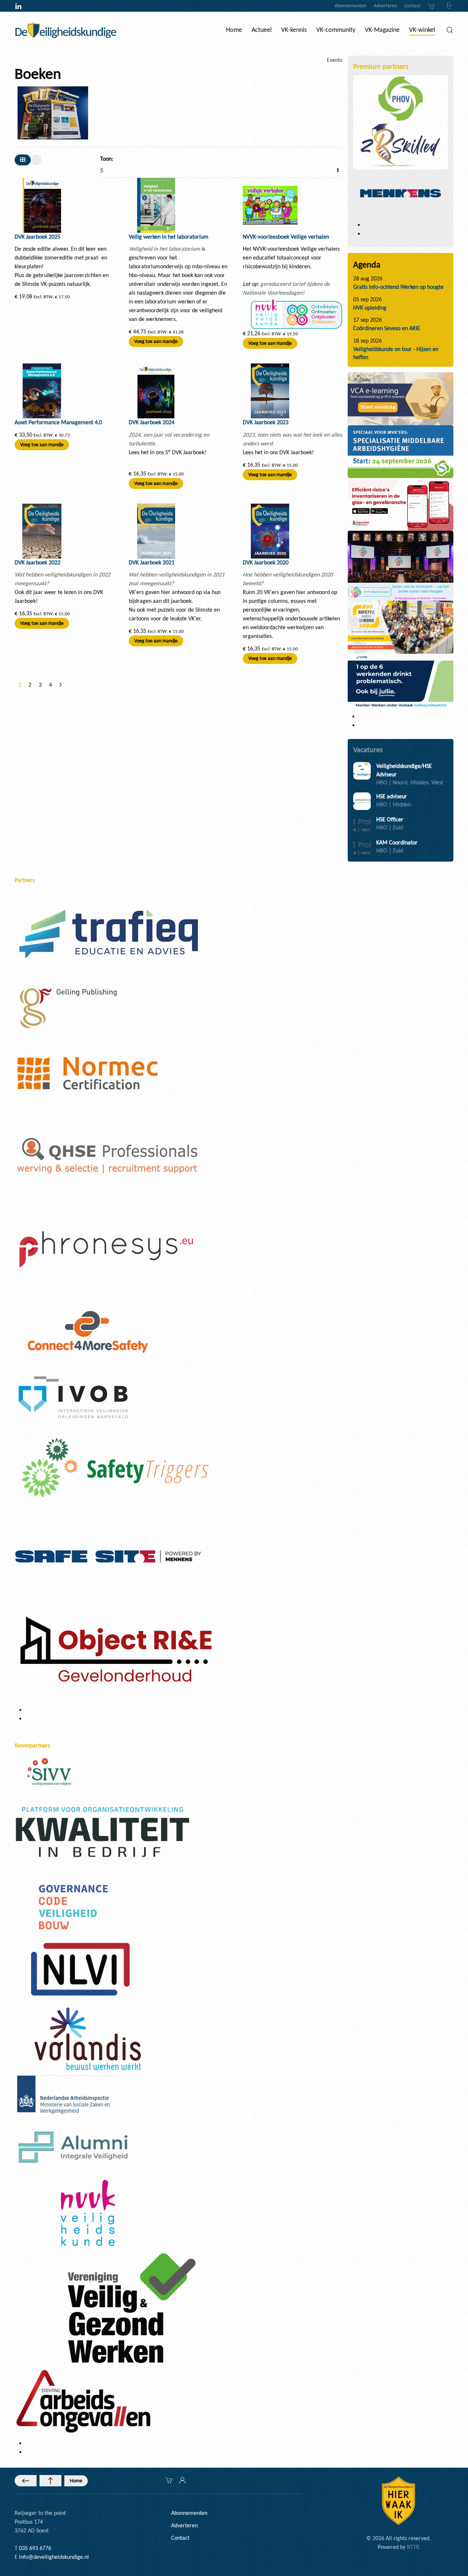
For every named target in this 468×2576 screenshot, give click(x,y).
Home (76, 2481)
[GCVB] (73, 1906)
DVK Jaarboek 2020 (266, 562)
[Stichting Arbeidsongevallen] (83, 2400)
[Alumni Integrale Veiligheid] (73, 2146)
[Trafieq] (108, 934)
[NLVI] (80, 1969)
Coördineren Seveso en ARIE (387, 328)
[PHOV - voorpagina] (401, 451)
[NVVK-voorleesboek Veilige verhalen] (270, 205)
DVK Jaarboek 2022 (37, 562)
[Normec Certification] (88, 1073)
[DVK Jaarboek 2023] (270, 390)
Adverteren (385, 6)
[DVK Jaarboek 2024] (156, 390)
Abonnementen (350, 6)
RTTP (413, 2547)
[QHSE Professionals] (108, 1156)
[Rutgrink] (114, 1652)
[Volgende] (61, 685)
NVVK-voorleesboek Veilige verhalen (286, 237)
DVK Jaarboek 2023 (266, 422)
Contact (412, 6)
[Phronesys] (106, 1249)
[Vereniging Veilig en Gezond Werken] (132, 2308)
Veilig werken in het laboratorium (169, 237)
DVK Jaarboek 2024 (152, 422)
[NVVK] (88, 2212)
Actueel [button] (262, 30)
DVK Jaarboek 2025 (37, 237)
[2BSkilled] (401, 145)
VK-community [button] (336, 30)
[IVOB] (73, 1397)
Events (335, 60)
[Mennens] (401, 193)
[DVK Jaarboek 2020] (270, 530)
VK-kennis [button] (294, 30)
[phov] (401, 98)
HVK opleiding (370, 308)
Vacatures (368, 750)
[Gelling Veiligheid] (69, 1009)
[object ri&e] (401, 504)
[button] (450, 30)
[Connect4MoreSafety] (88, 1331)
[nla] (65, 2096)
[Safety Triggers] (115, 1467)
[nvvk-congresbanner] (401, 565)
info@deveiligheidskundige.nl (54, 2557)
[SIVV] (51, 1771)
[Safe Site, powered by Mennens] (108, 1555)
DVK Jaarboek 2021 (152, 562)
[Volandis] (88, 2038)
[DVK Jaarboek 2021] (156, 530)
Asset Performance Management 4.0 (58, 422)
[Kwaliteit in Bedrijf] (102, 1833)
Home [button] (234, 30)
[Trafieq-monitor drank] (401, 681)
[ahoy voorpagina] (401, 626)
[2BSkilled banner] (401, 398)
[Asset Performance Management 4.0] (42, 390)
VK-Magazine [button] (382, 30)
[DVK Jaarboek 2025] (42, 205)
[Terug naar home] (66, 30)
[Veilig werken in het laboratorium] (156, 205)
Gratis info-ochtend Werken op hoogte (398, 287)
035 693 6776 (35, 2548)
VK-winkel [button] (422, 30)
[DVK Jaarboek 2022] (42, 530)
